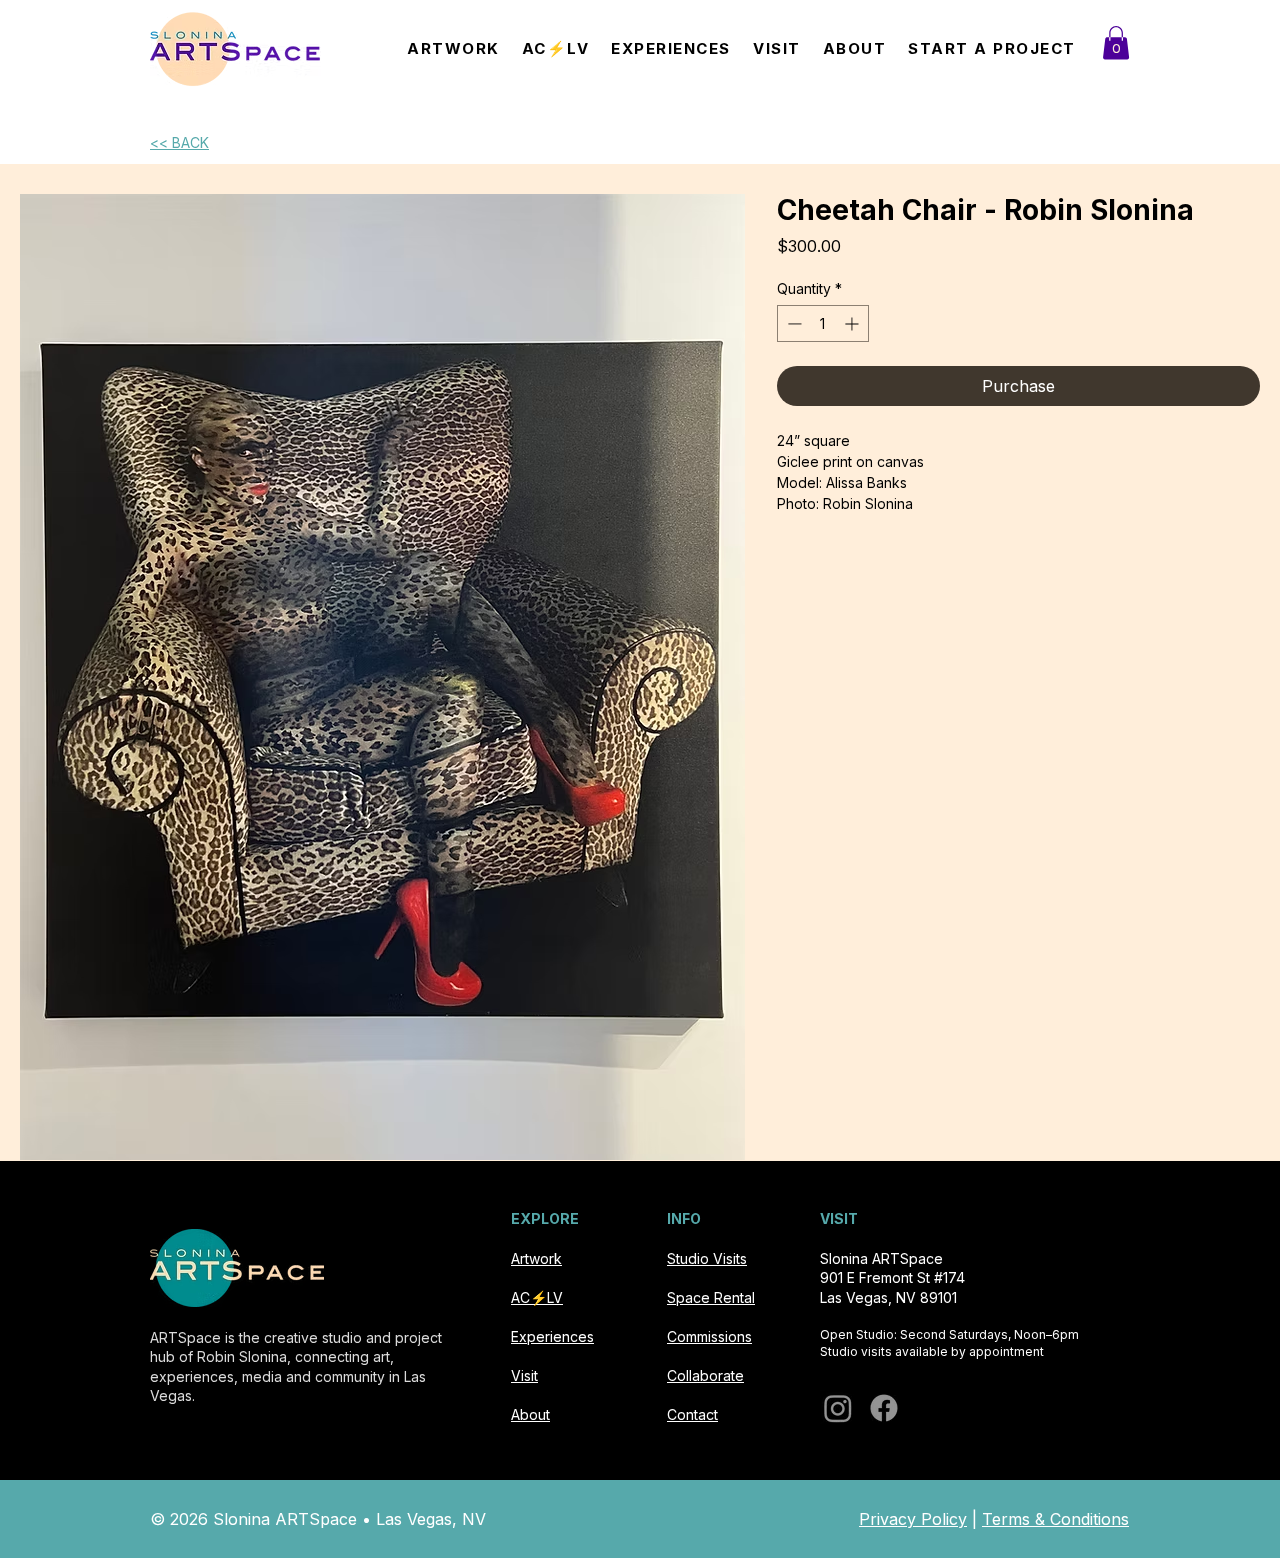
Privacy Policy (913, 1519)
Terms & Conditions (1055, 1519)
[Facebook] (884, 1408)
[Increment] (853, 323)
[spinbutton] (823, 323)
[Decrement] (792, 323)
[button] (1116, 42)
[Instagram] (838, 1408)
